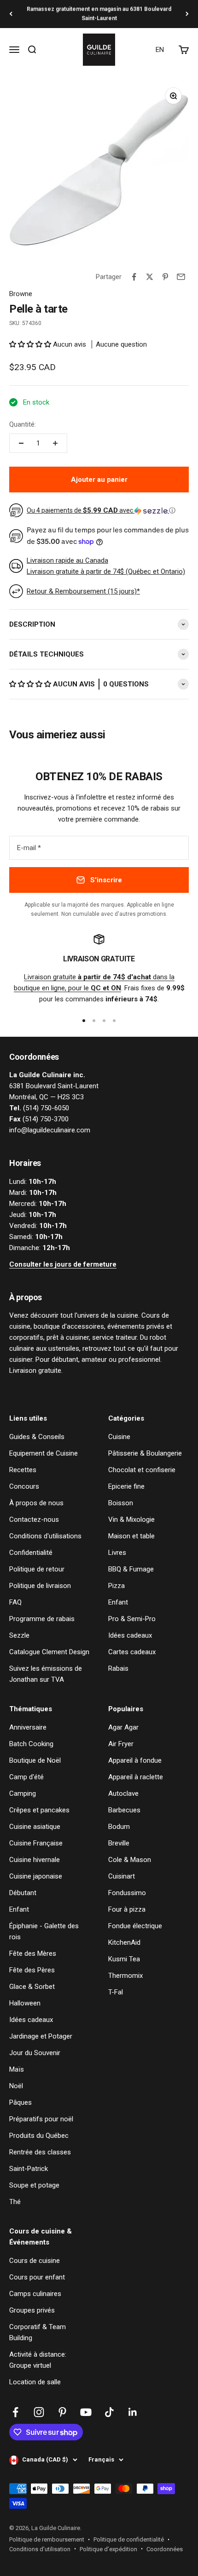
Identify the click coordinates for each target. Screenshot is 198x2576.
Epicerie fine (126, 1486)
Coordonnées (165, 2549)
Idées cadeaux (130, 1635)
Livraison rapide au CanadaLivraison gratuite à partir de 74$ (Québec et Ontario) (106, 566)
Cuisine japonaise (36, 1876)
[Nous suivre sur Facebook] (15, 2412)
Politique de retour (37, 1569)
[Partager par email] (181, 277)
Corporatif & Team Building (38, 2332)
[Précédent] (11, 14)
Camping (23, 1793)
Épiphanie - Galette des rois (44, 1931)
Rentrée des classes (40, 2152)
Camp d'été (26, 1777)
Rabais (118, 1668)
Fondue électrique (135, 1926)
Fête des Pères (32, 1970)
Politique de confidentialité (129, 2539)
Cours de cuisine (35, 2261)
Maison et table (131, 1536)
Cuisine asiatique (35, 1827)
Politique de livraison (40, 1586)
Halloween (25, 2003)
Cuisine (119, 1437)
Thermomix (125, 1976)
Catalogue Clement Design (49, 1652)
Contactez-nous (34, 1519)
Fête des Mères (33, 1953)
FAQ (15, 1602)
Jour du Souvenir (35, 2053)
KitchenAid (124, 1942)
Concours (24, 1486)
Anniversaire (28, 1727)
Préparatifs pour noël (41, 2119)
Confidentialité (31, 1553)
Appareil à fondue (135, 1760)
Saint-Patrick (29, 2169)
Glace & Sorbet (32, 1987)
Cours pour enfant (37, 2277)
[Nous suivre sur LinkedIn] (133, 2412)
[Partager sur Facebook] (134, 277)
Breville (119, 1843)
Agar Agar (123, 1727)
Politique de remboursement (47, 2539)
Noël (16, 2086)
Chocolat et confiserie (142, 1470)
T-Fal (116, 1992)
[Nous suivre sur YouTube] (86, 2412)
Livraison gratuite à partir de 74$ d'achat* (99, 14)
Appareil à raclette (136, 1777)
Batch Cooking (31, 1744)
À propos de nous (36, 1503)
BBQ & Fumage (131, 1569)
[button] (31, 344)
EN (160, 50)
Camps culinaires (35, 2294)
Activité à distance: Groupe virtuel (38, 2360)
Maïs (17, 2069)
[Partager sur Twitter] (150, 277)
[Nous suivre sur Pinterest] (62, 2412)
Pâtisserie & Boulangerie (145, 1453)
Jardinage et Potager (41, 2036)
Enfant (118, 1602)
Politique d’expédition (108, 2549)
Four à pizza (127, 1909)
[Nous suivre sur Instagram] (39, 2412)
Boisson (121, 1503)
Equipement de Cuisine (44, 1453)
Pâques (20, 2102)
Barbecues (124, 1810)
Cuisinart (122, 1876)
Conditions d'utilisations (45, 1536)
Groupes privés (32, 2310)
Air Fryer (121, 1744)
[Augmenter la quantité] (55, 443)
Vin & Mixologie (131, 1519)
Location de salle (35, 2382)
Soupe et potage (34, 2185)
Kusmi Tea (124, 1959)
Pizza (116, 1586)
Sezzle (19, 1635)
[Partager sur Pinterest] (165, 277)
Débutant (23, 1893)
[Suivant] (187, 14)
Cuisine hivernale (35, 1860)
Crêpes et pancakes (39, 1810)
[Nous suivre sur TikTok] (109, 2412)
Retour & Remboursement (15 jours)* (83, 591)
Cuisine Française (36, 1843)
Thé (15, 2202)
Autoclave (123, 1793)
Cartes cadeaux (132, 1652)
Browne (21, 294)
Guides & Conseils (37, 1437)
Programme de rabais (42, 1619)
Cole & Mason (130, 1860)
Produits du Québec (39, 2136)
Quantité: (23, 424)
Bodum (119, 1827)
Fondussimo (127, 1893)
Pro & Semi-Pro (132, 1619)
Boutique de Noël (35, 1760)
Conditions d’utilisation (40, 2549)
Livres (117, 1553)
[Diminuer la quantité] (21, 443)
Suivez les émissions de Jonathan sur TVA (46, 1674)
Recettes (23, 1470)
